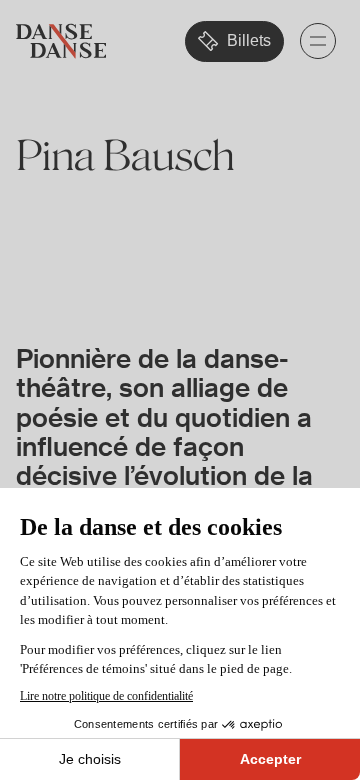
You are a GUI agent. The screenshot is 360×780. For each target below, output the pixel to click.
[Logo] (61, 41)
